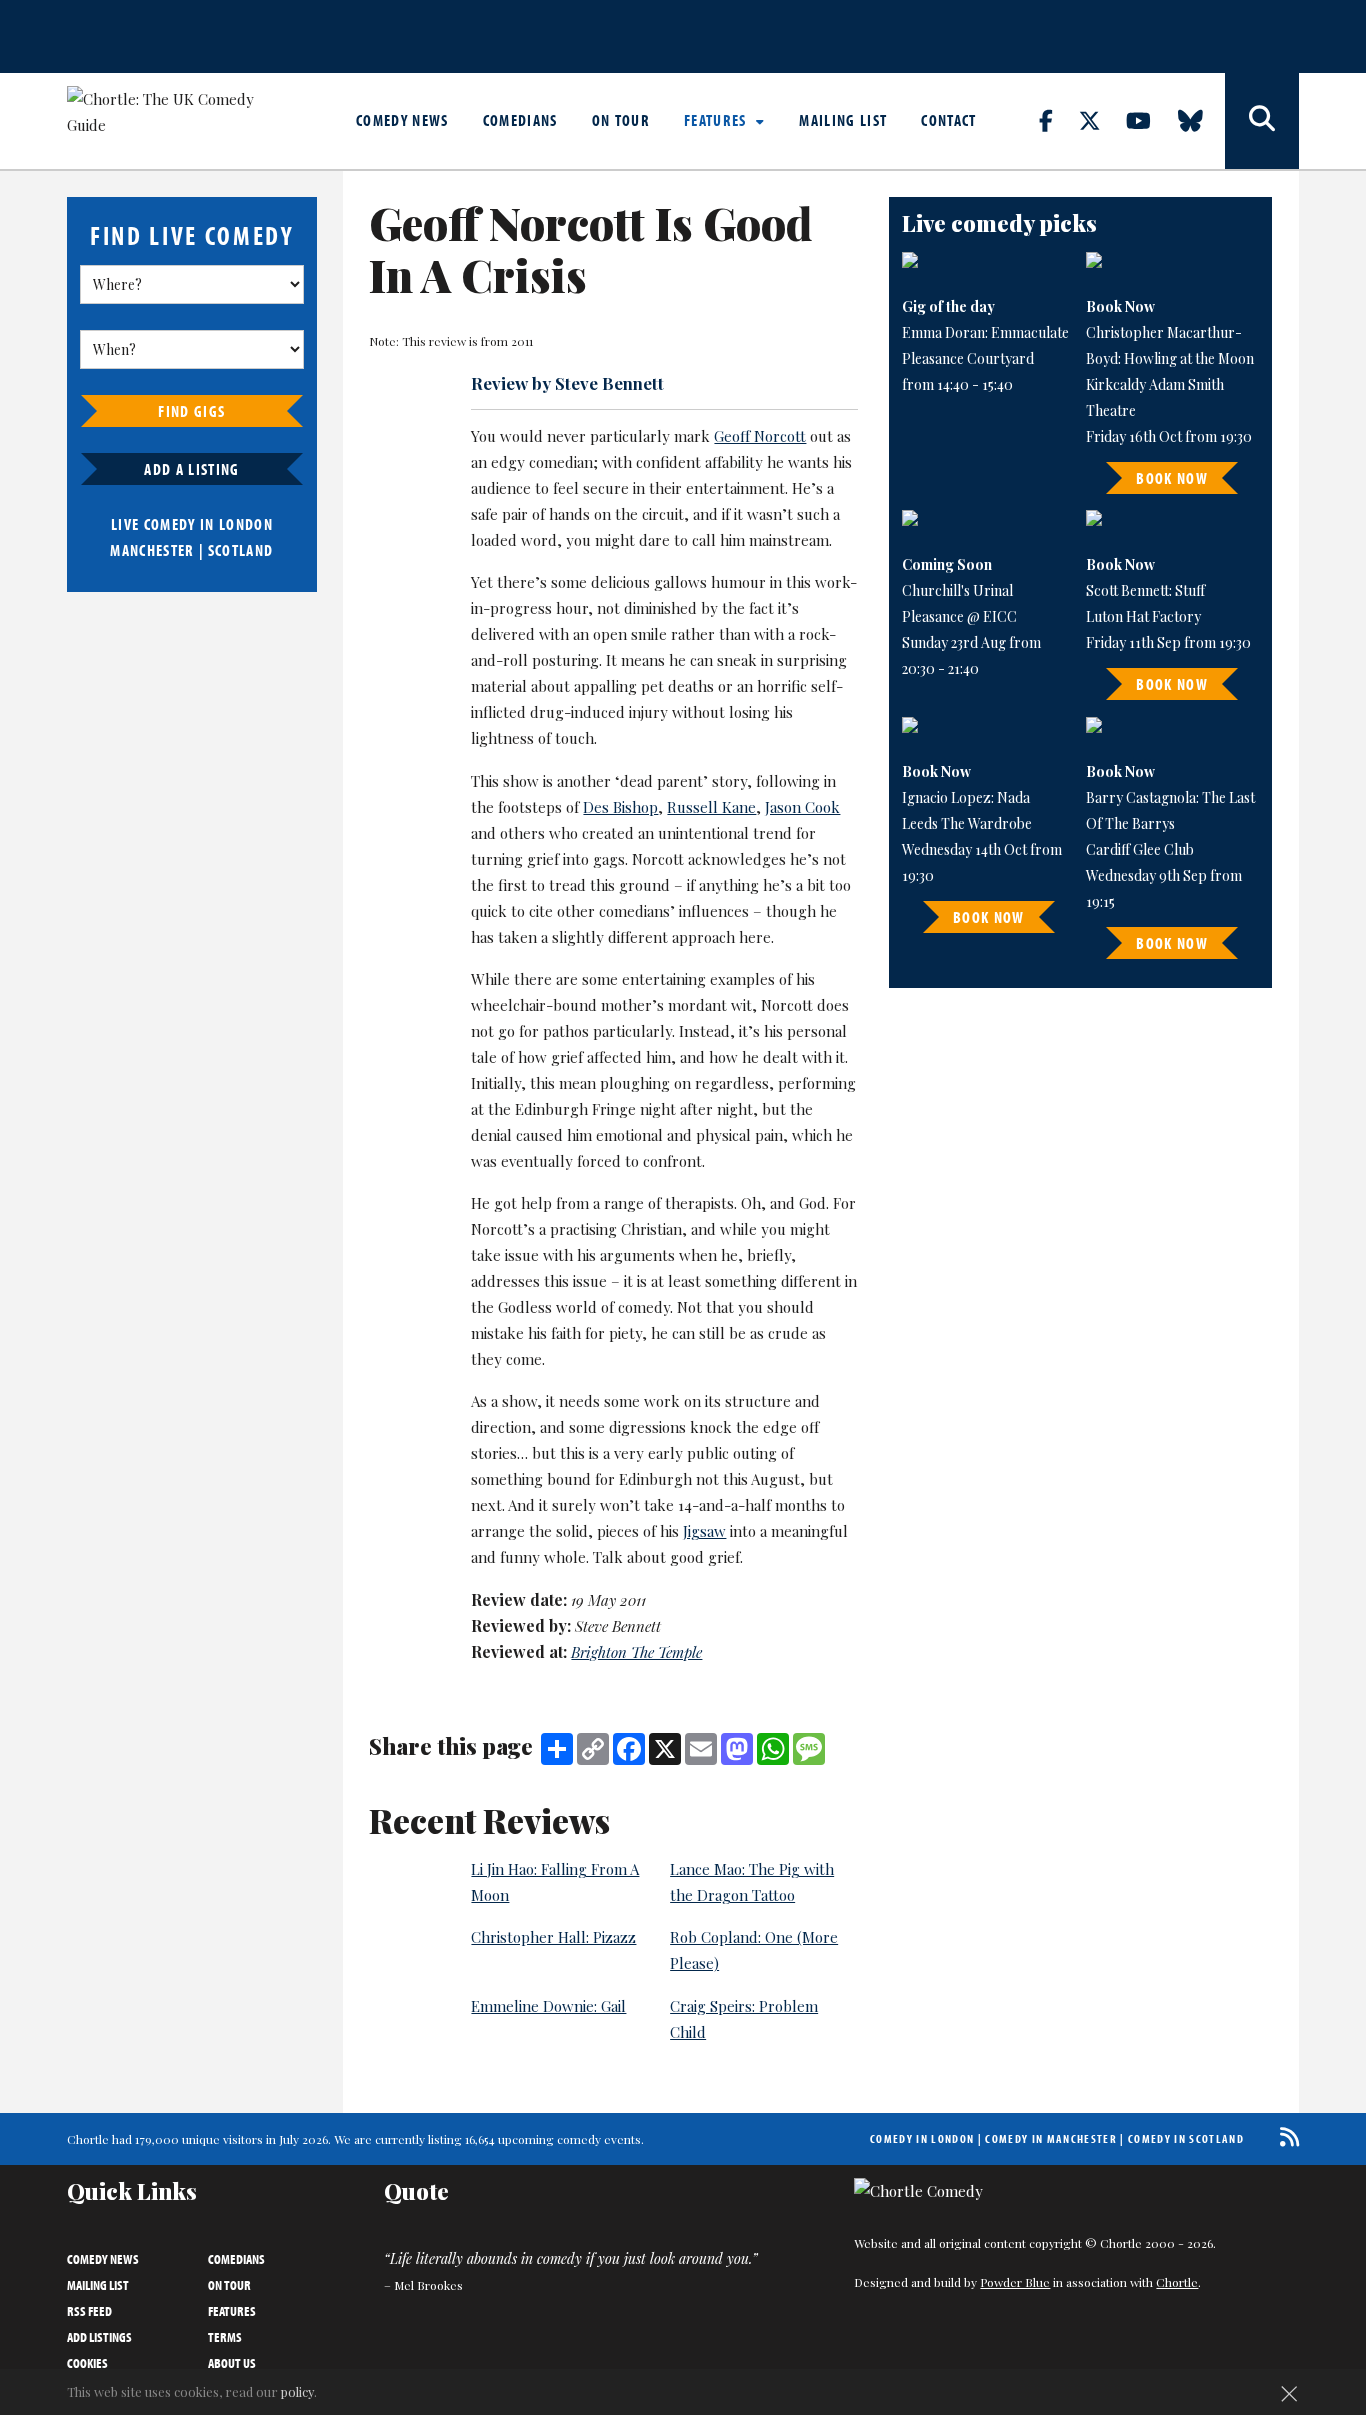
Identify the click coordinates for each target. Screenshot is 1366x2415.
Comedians (520, 120)
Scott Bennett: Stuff (1145, 590)
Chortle (1177, 2282)
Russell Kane (711, 807)
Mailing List (843, 120)
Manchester (152, 550)
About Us (232, 2363)
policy (297, 2391)
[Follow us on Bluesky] (1202, 120)
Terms (225, 2337)
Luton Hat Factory (1143, 616)
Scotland (241, 550)
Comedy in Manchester (1051, 2138)
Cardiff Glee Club (1140, 849)
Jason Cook (802, 807)
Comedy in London (922, 2138)
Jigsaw (704, 1531)
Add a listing (191, 469)
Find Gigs (191, 411)
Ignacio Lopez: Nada (966, 797)
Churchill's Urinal (957, 590)
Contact (948, 120)
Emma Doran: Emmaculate (985, 332)
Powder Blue (1015, 2282)
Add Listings (99, 2337)
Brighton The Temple (636, 1652)
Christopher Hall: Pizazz (553, 1937)
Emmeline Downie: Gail (548, 2006)
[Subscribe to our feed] (1284, 2136)
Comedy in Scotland (1186, 2138)
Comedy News (402, 120)
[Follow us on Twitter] (1101, 120)
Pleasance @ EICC (959, 616)
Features (717, 120)
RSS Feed (89, 2311)
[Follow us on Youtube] (1150, 120)
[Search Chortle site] (1262, 121)
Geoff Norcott (760, 436)
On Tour (621, 120)
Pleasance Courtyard (968, 358)
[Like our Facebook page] (1057, 120)
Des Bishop (620, 807)
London (246, 524)
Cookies (87, 2363)
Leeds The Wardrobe (967, 823)
